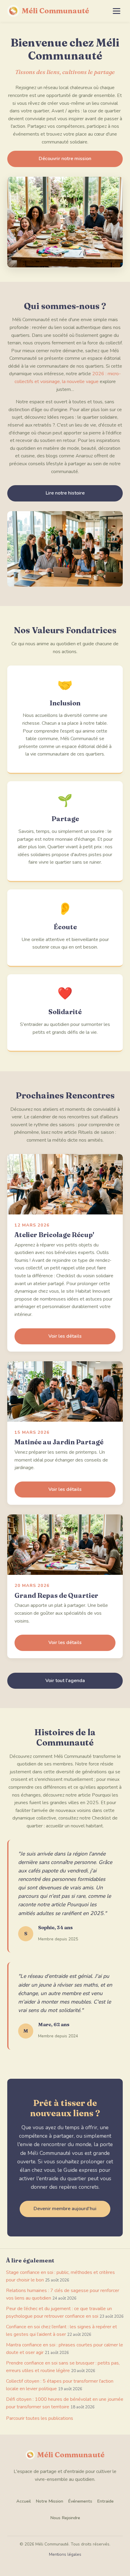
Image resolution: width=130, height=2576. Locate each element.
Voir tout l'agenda (65, 1681)
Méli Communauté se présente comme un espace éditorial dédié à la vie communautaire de (65, 358)
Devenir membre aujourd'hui (65, 2209)
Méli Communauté (55, 11)
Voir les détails (65, 1336)
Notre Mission (49, 2501)
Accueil (24, 2501)
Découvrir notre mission (65, 159)
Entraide (105, 2501)
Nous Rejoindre (65, 2518)
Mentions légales (65, 2554)
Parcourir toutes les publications (40, 2418)
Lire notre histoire (65, 493)
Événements (80, 2501)
